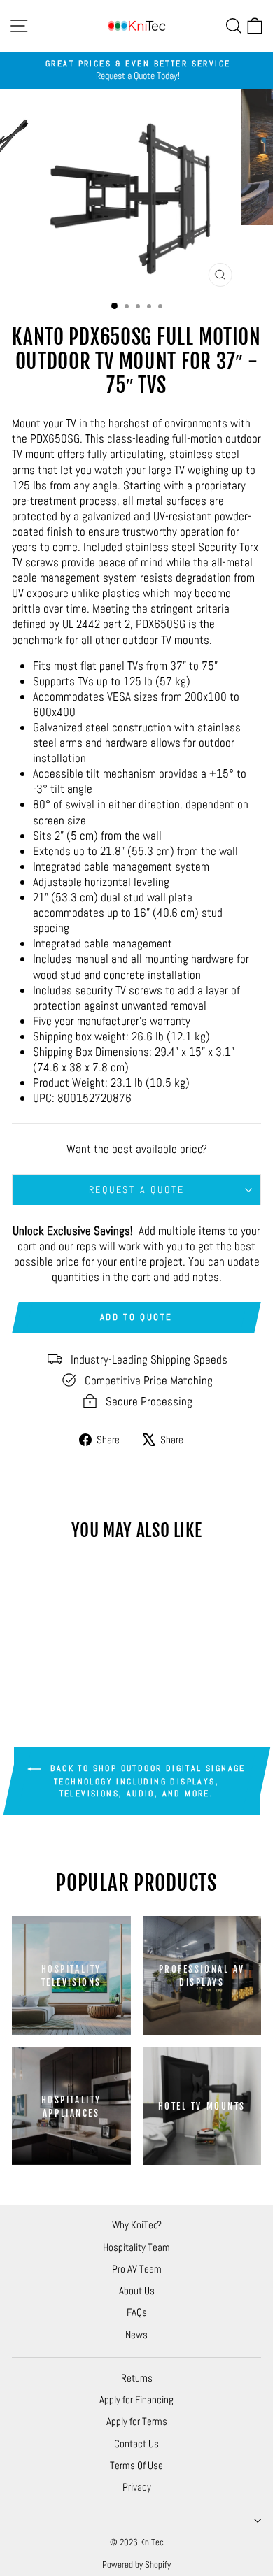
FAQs (137, 2312)
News (136, 2334)
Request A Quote (137, 1189)
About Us (137, 2290)
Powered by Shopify (136, 2564)
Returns (137, 2378)
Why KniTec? (137, 2225)
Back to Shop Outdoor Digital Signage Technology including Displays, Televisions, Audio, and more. (146, 1781)
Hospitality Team (136, 2247)
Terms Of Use (136, 2465)
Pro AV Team (137, 2269)
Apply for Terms (137, 2421)
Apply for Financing (136, 2399)
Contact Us (136, 2443)
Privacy (137, 2487)
